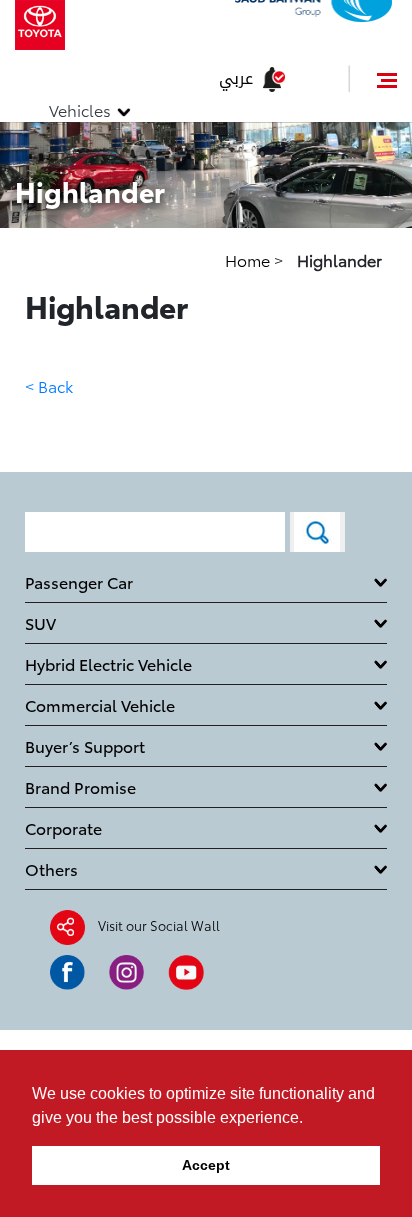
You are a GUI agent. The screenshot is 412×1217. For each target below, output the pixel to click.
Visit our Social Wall (159, 925)
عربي (236, 78)
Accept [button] (206, 1165)
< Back (49, 385)
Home (249, 259)
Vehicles (80, 109)
